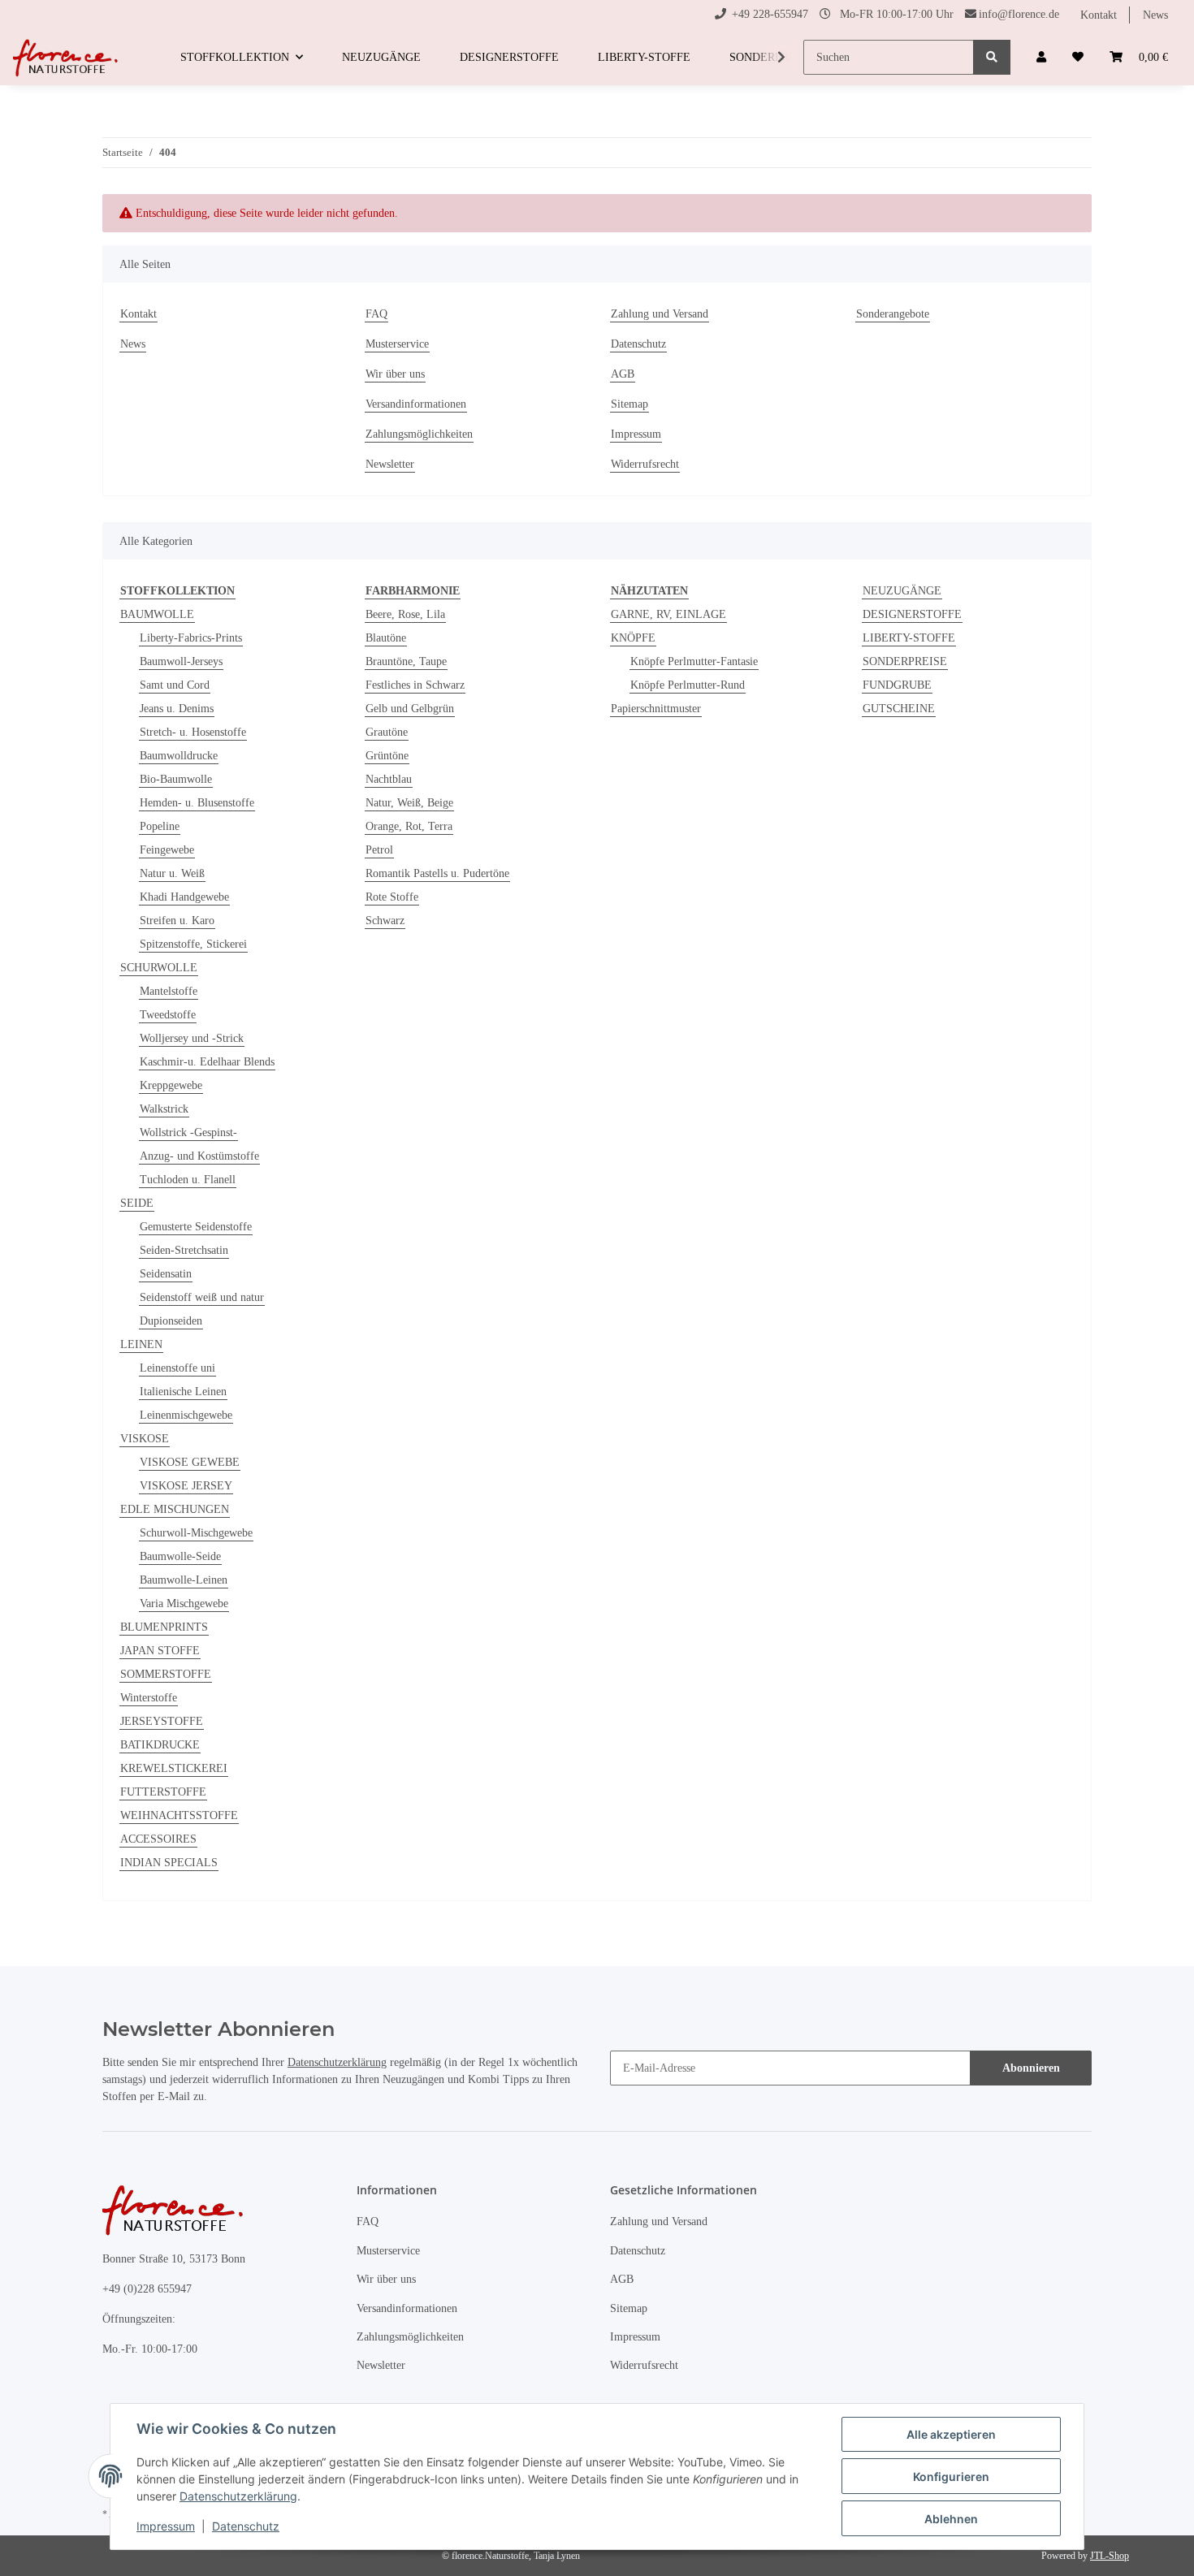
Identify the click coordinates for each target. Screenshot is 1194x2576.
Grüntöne (387, 756)
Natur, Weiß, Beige (409, 803)
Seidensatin (166, 1274)
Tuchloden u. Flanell (188, 1180)
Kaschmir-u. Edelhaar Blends (207, 1062)
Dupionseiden (171, 1321)
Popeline (160, 826)
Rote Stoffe (392, 897)
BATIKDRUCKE (160, 1745)
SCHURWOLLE (159, 968)
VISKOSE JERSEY (186, 1486)
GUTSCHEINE (899, 709)
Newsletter (390, 464)
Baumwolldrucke (179, 756)
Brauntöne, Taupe (406, 661)
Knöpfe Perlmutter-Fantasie (694, 661)
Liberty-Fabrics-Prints (191, 638)
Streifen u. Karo (177, 921)
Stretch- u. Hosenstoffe (193, 732)
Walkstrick (164, 1109)
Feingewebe (167, 850)
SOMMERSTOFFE (166, 1674)
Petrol (379, 850)
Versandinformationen (416, 404)
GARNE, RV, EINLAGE (668, 614)
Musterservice (397, 344)
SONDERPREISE (905, 661)
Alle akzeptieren (951, 2434)
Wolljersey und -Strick (192, 1038)
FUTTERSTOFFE (163, 1792)
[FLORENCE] (67, 58)
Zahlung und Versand (660, 314)
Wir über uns (395, 374)
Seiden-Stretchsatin (184, 1250)
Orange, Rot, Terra (409, 826)
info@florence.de (1019, 14)
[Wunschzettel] (1078, 57)
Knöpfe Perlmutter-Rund (688, 685)
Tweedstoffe (168, 1015)
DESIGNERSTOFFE (912, 614)
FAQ (376, 314)
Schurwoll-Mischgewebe (196, 1533)
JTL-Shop (1110, 2556)
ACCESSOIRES (158, 1839)
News (1155, 15)
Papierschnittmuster (656, 709)
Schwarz (385, 921)
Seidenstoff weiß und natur (202, 1297)
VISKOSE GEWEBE (190, 1462)
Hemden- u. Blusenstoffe (197, 803)
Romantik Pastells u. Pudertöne (437, 873)
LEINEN (141, 1344)
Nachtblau (389, 779)
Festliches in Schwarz (415, 685)
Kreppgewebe (171, 1085)
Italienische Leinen (183, 1392)
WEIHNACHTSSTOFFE (179, 1815)
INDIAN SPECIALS (169, 1863)
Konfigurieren (951, 2477)
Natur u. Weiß (172, 873)
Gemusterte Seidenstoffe (196, 1227)
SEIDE (137, 1203)
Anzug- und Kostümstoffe (199, 1156)
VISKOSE (145, 1439)
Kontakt (1099, 15)
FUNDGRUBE (897, 685)
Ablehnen (951, 2519)
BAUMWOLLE (157, 614)
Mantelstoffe (169, 991)
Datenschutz (638, 344)
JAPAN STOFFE (160, 1651)
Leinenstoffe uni (177, 1368)
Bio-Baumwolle (176, 779)
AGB (623, 374)
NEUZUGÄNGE (902, 591)
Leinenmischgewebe (186, 1415)
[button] (1041, 57)
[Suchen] (992, 57)
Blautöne (386, 638)
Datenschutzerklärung (337, 2062)
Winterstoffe (149, 1698)
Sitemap (629, 404)
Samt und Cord (175, 685)
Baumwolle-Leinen (184, 1580)
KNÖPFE (633, 638)
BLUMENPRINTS (164, 1627)
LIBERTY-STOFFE (909, 638)
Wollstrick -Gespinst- (188, 1132)
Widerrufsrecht (645, 464)
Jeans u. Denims (177, 709)
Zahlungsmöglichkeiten (419, 434)
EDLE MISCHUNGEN (175, 1509)
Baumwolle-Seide (180, 1556)
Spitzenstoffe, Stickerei (193, 944)
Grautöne (387, 732)
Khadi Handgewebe (184, 897)
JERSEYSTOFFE (162, 1721)
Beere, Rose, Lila (405, 614)
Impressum (636, 434)
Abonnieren (1031, 2068)
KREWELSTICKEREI (174, 1768)
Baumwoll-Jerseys (181, 661)
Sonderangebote (893, 314)
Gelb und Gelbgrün (410, 709)
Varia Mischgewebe (184, 1604)
